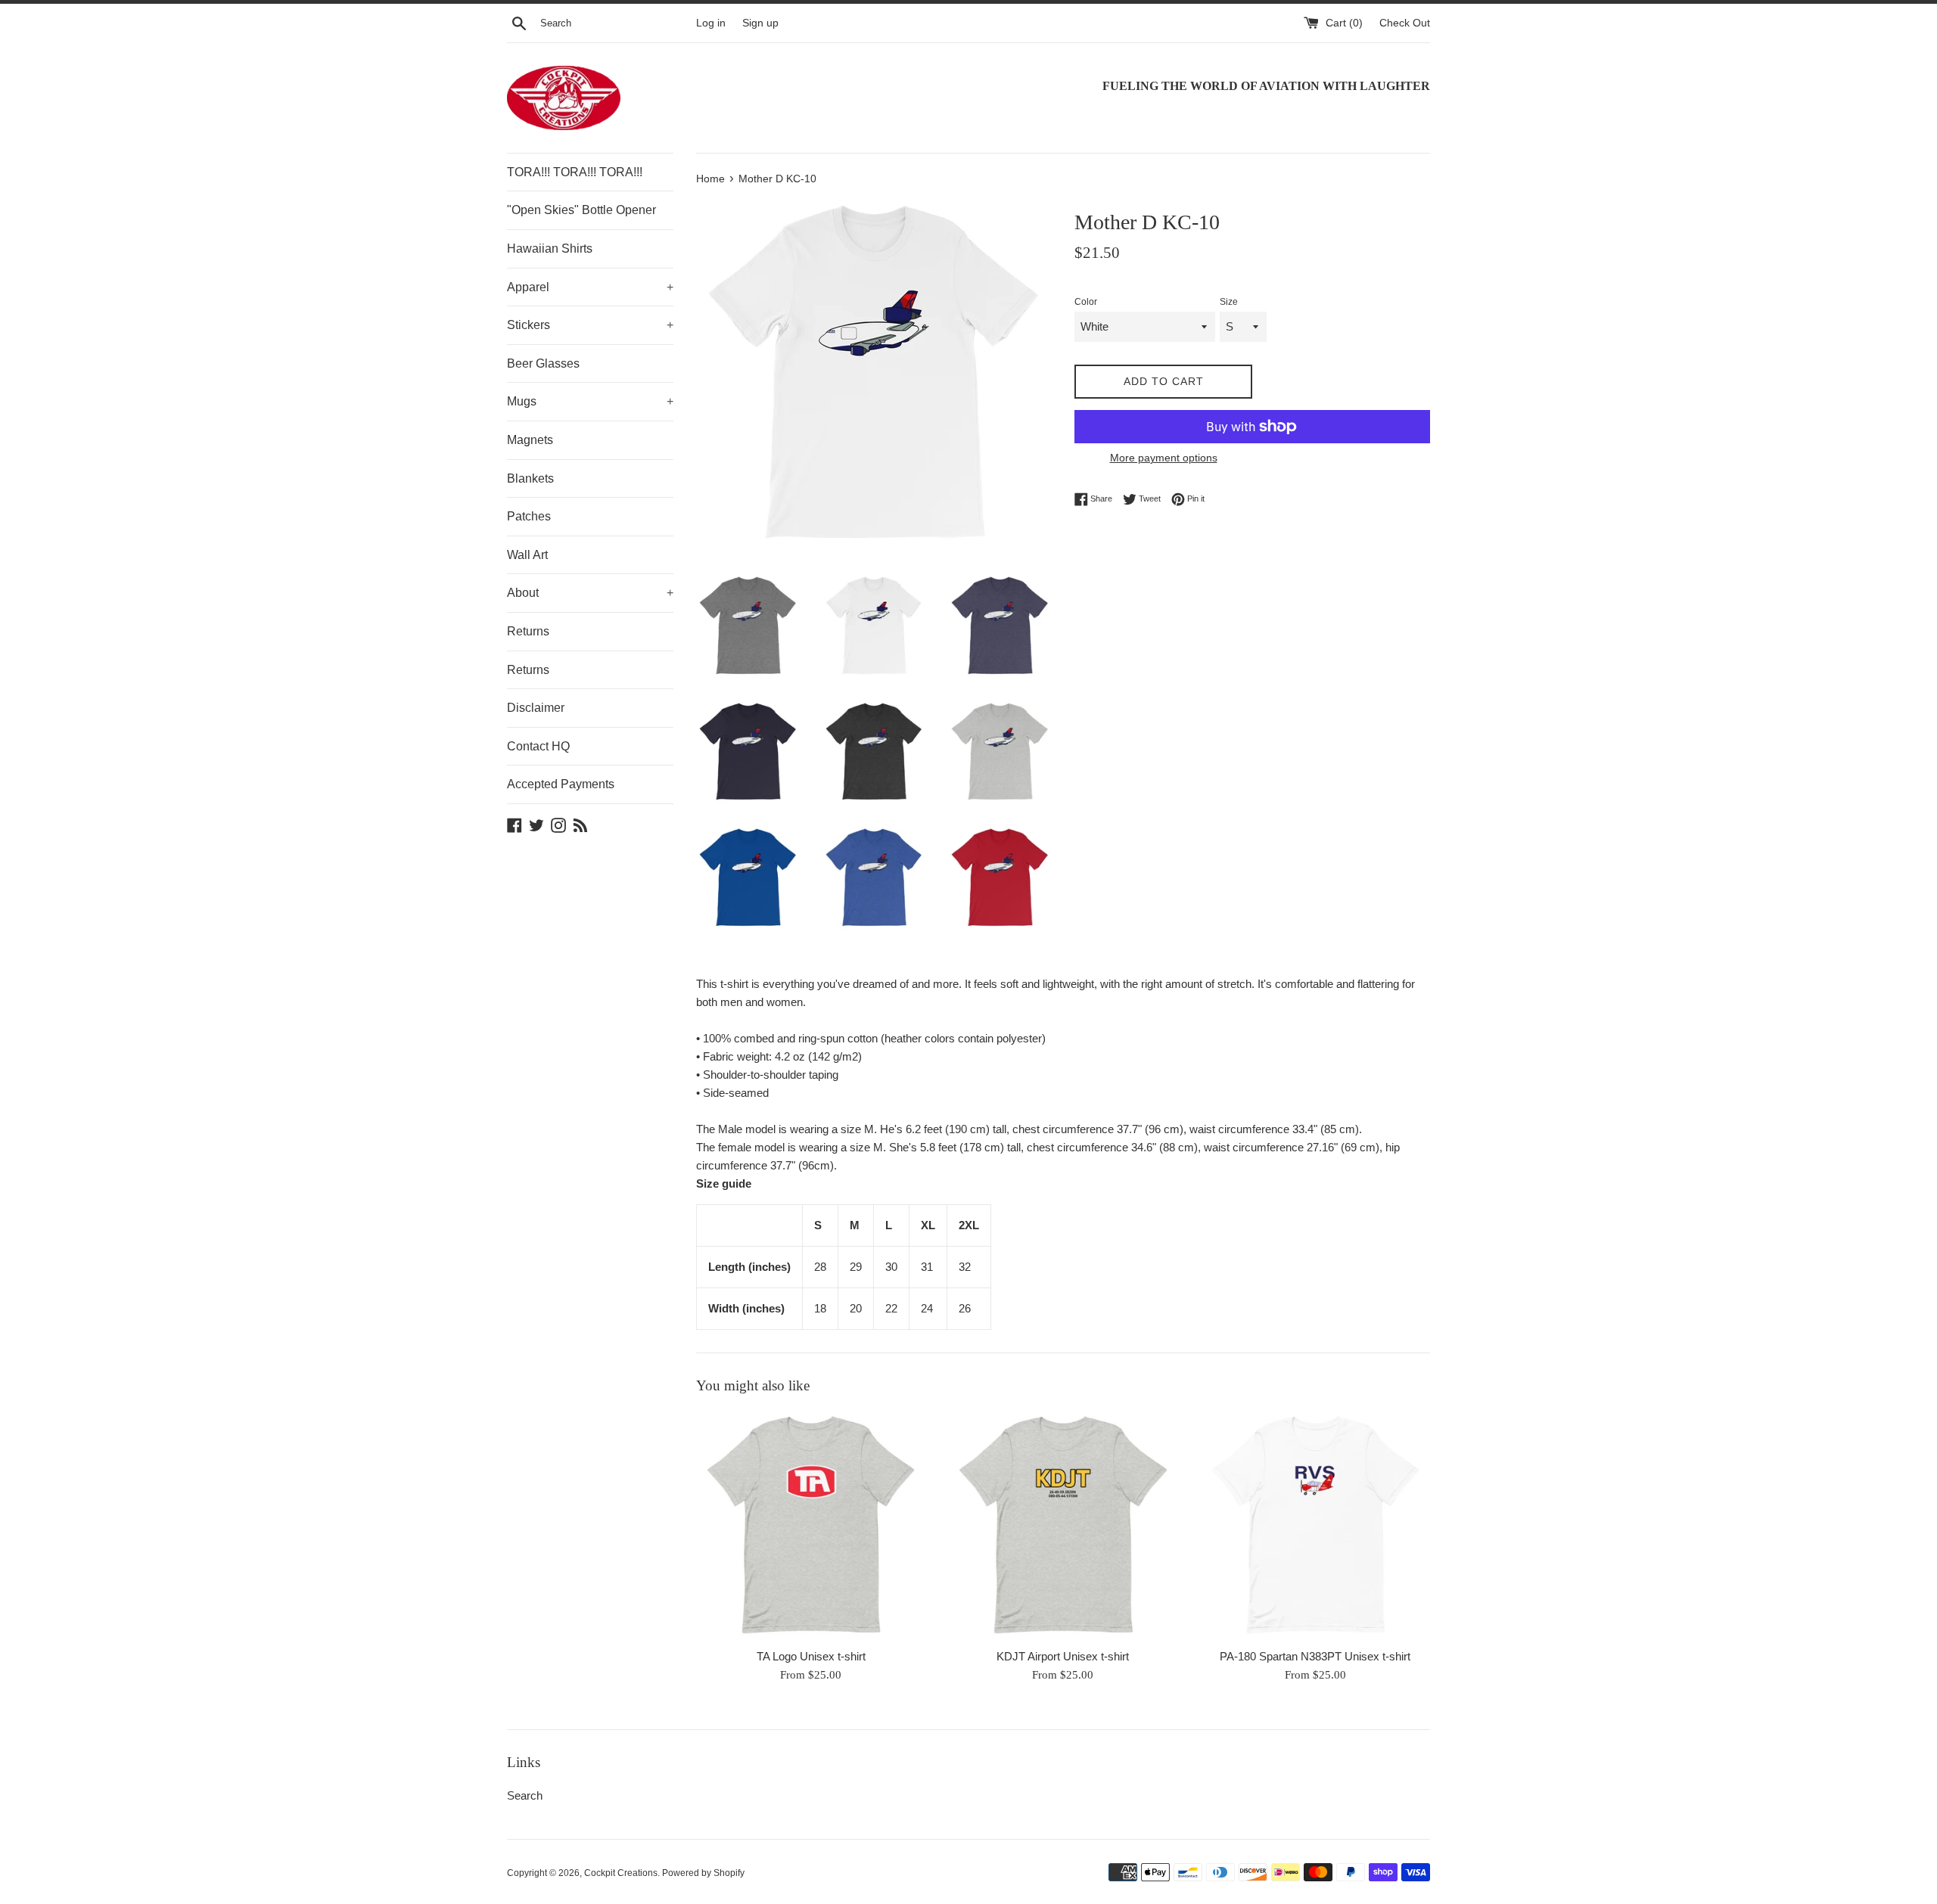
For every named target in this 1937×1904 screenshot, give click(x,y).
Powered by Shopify (703, 1873)
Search (525, 1795)
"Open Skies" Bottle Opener (581, 210)
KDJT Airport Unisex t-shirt (1063, 1656)
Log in (711, 23)
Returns (528, 631)
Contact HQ (538, 746)
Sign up (760, 23)
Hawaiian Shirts (550, 248)
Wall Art (527, 555)
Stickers (590, 325)
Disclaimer (536, 708)
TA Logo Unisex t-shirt (811, 1656)
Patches (529, 516)
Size (1229, 302)
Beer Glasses (543, 363)
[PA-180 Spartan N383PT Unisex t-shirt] (1315, 1525)
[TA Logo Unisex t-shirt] (811, 1525)
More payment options (1164, 458)
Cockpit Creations (621, 1873)
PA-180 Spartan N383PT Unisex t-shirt (1315, 1656)
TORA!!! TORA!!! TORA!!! (575, 172)
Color (1086, 302)
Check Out (1405, 23)
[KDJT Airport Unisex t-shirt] (1063, 1525)
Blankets (530, 478)
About (590, 593)
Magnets (530, 440)
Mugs (590, 401)
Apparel (590, 287)
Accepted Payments (561, 784)
